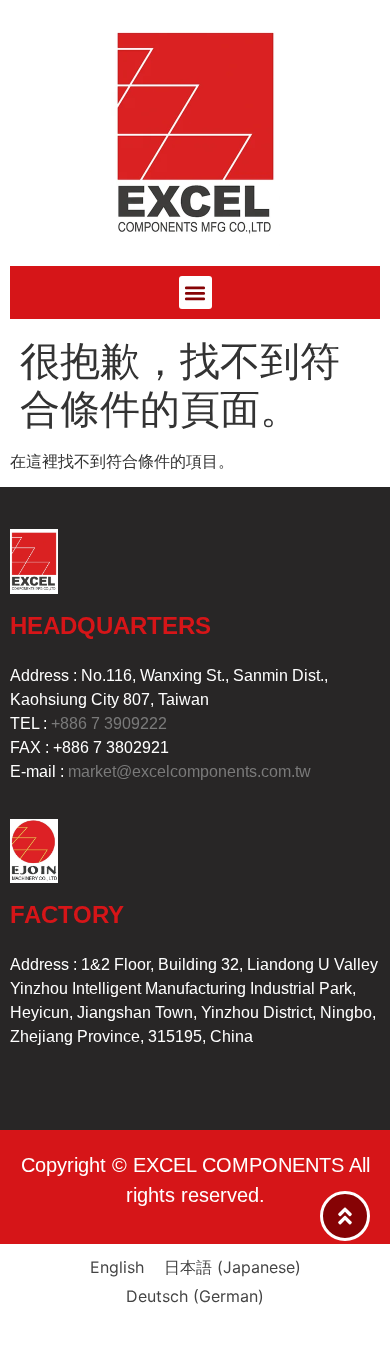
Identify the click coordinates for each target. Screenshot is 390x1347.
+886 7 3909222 (109, 723)
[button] (195, 292)
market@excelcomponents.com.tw (189, 771)
